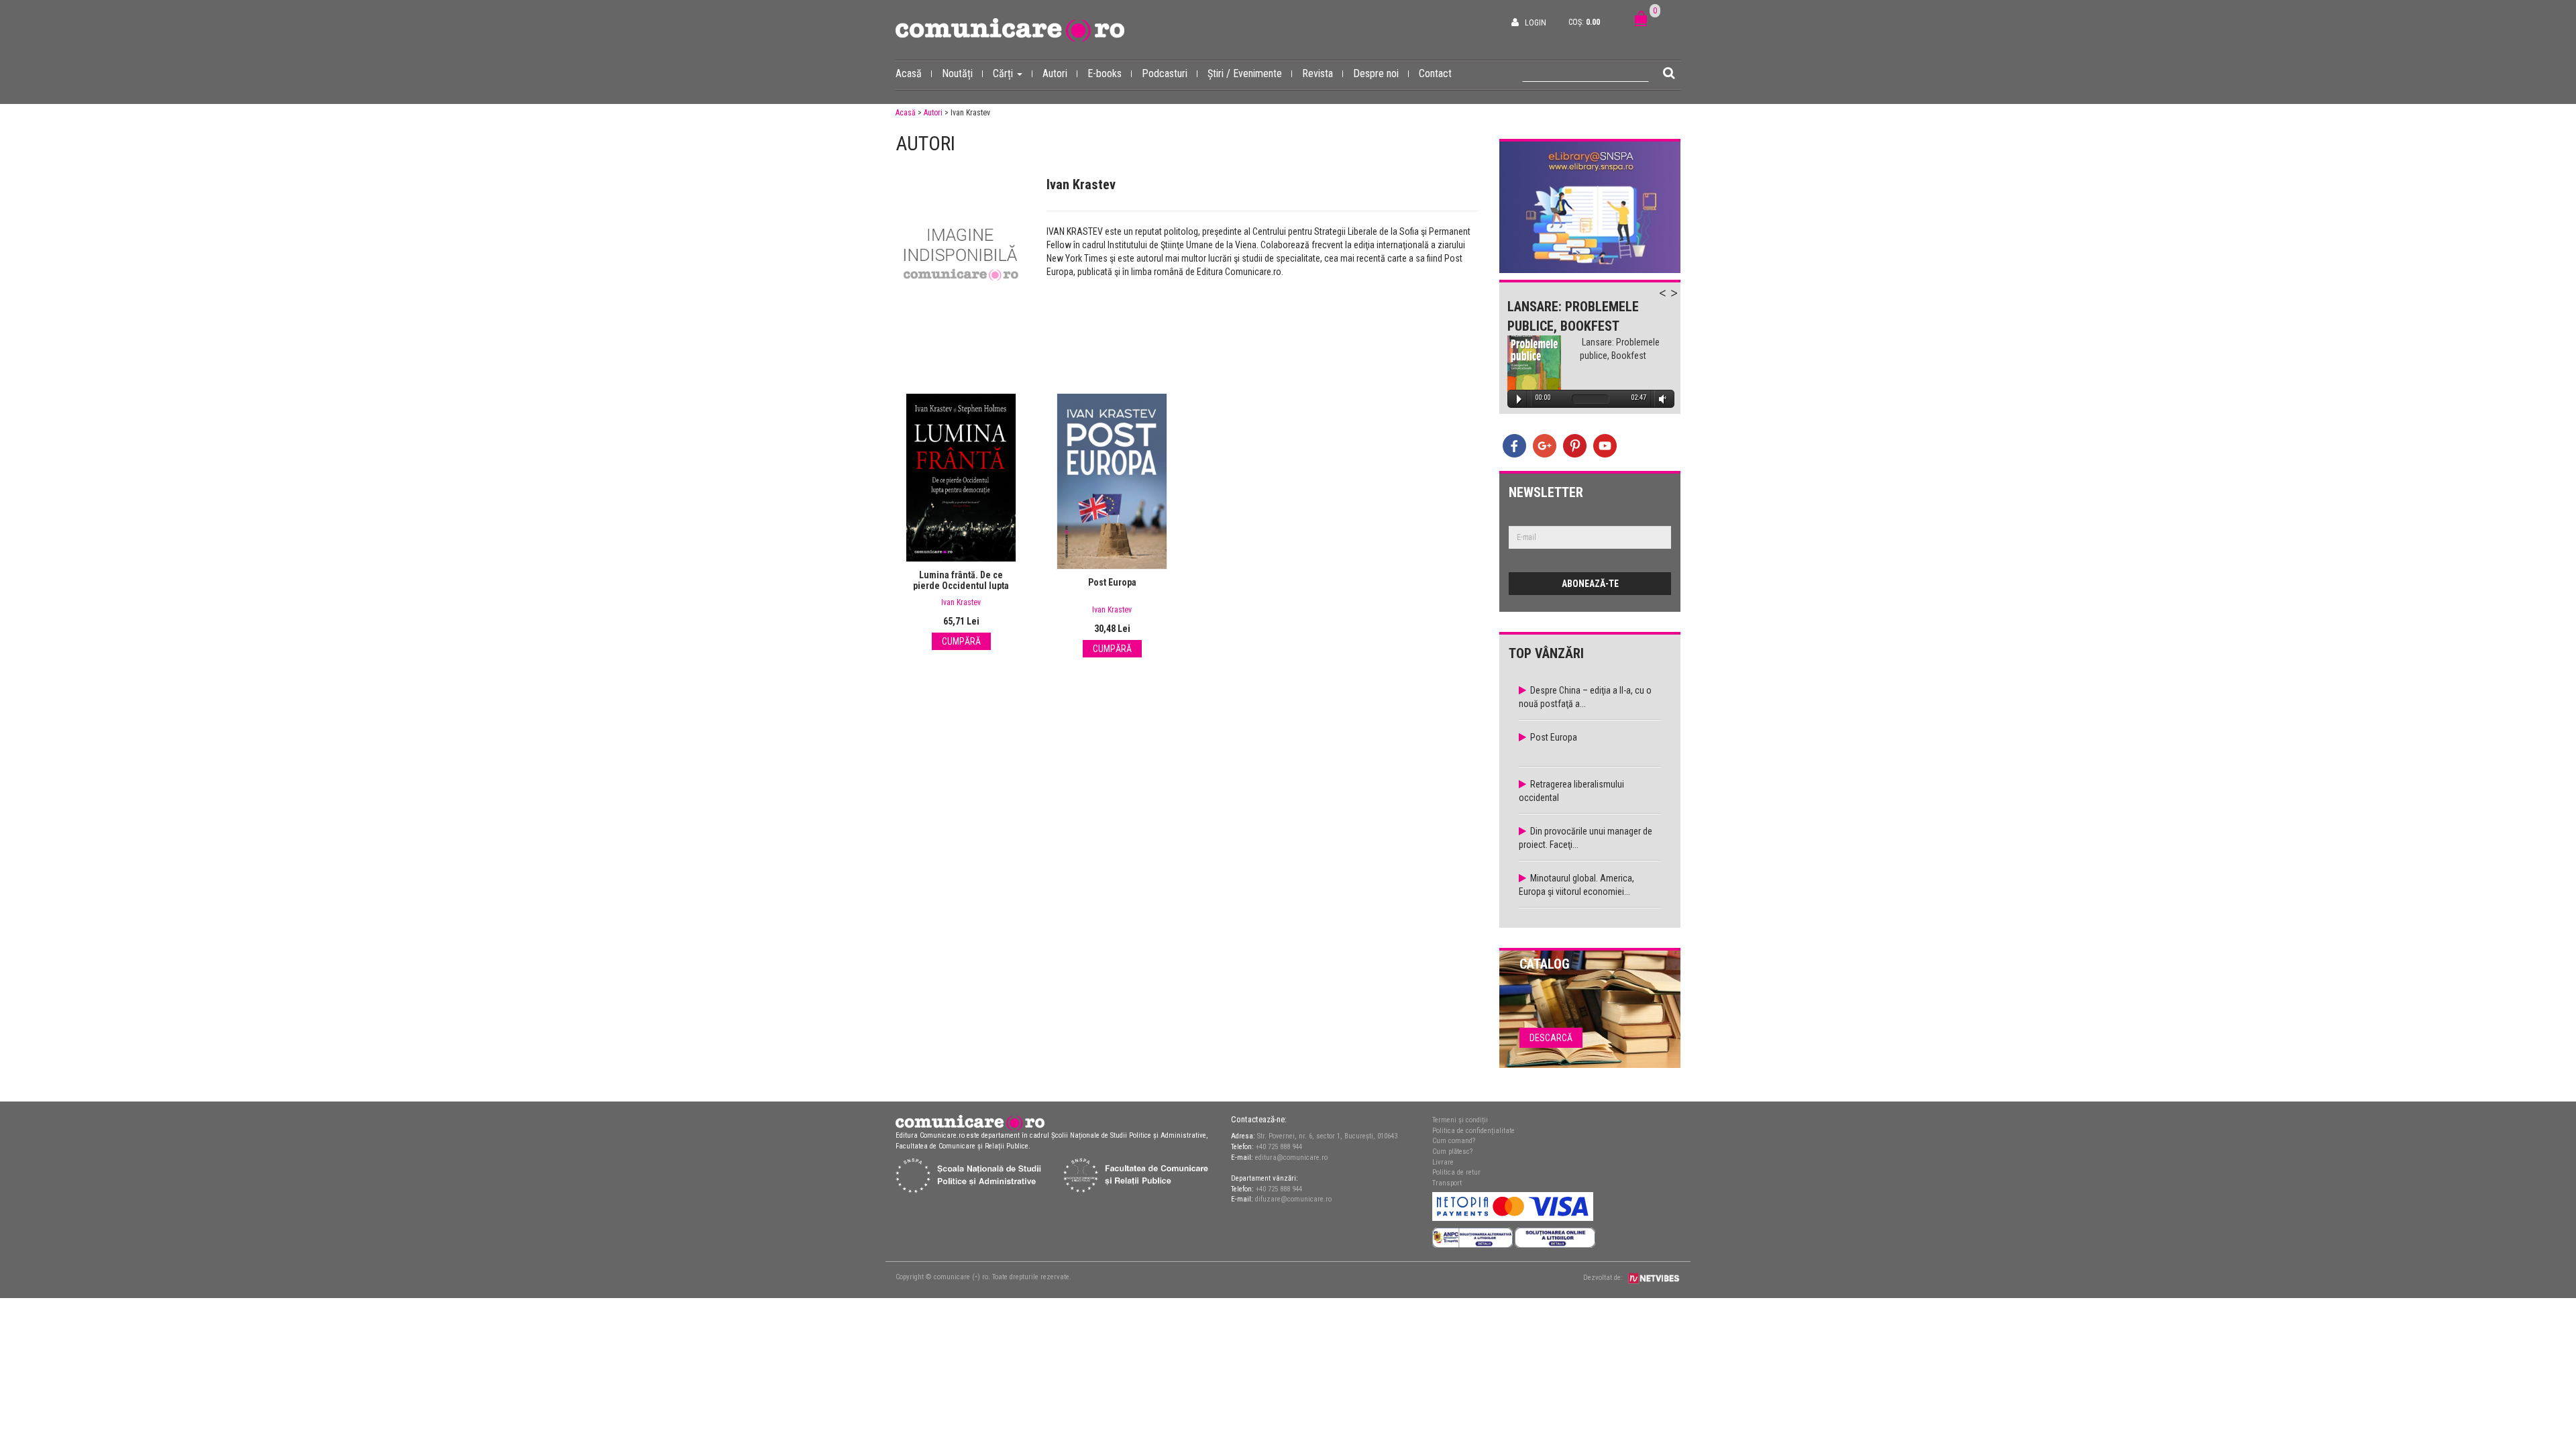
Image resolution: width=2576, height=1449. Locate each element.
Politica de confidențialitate (1473, 1131)
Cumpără (961, 641)
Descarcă (1551, 1038)
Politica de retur (1456, 1172)
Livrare (1443, 1162)
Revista (1318, 73)
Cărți (1004, 73)
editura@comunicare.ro (1291, 1158)
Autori (1055, 73)
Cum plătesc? (1452, 1151)
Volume (1660, 399)
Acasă (909, 73)
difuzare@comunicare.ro (1293, 1199)
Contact (1435, 73)
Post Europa (1112, 582)
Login (1536, 23)
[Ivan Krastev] (961, 257)
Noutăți (957, 73)
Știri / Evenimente (1245, 73)
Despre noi (1376, 73)
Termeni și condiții (1460, 1120)
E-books (1105, 73)
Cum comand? (1454, 1141)
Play (1519, 399)
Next (1680, 301)
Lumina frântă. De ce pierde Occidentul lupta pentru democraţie (961, 586)
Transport (1447, 1183)
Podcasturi (1165, 73)
